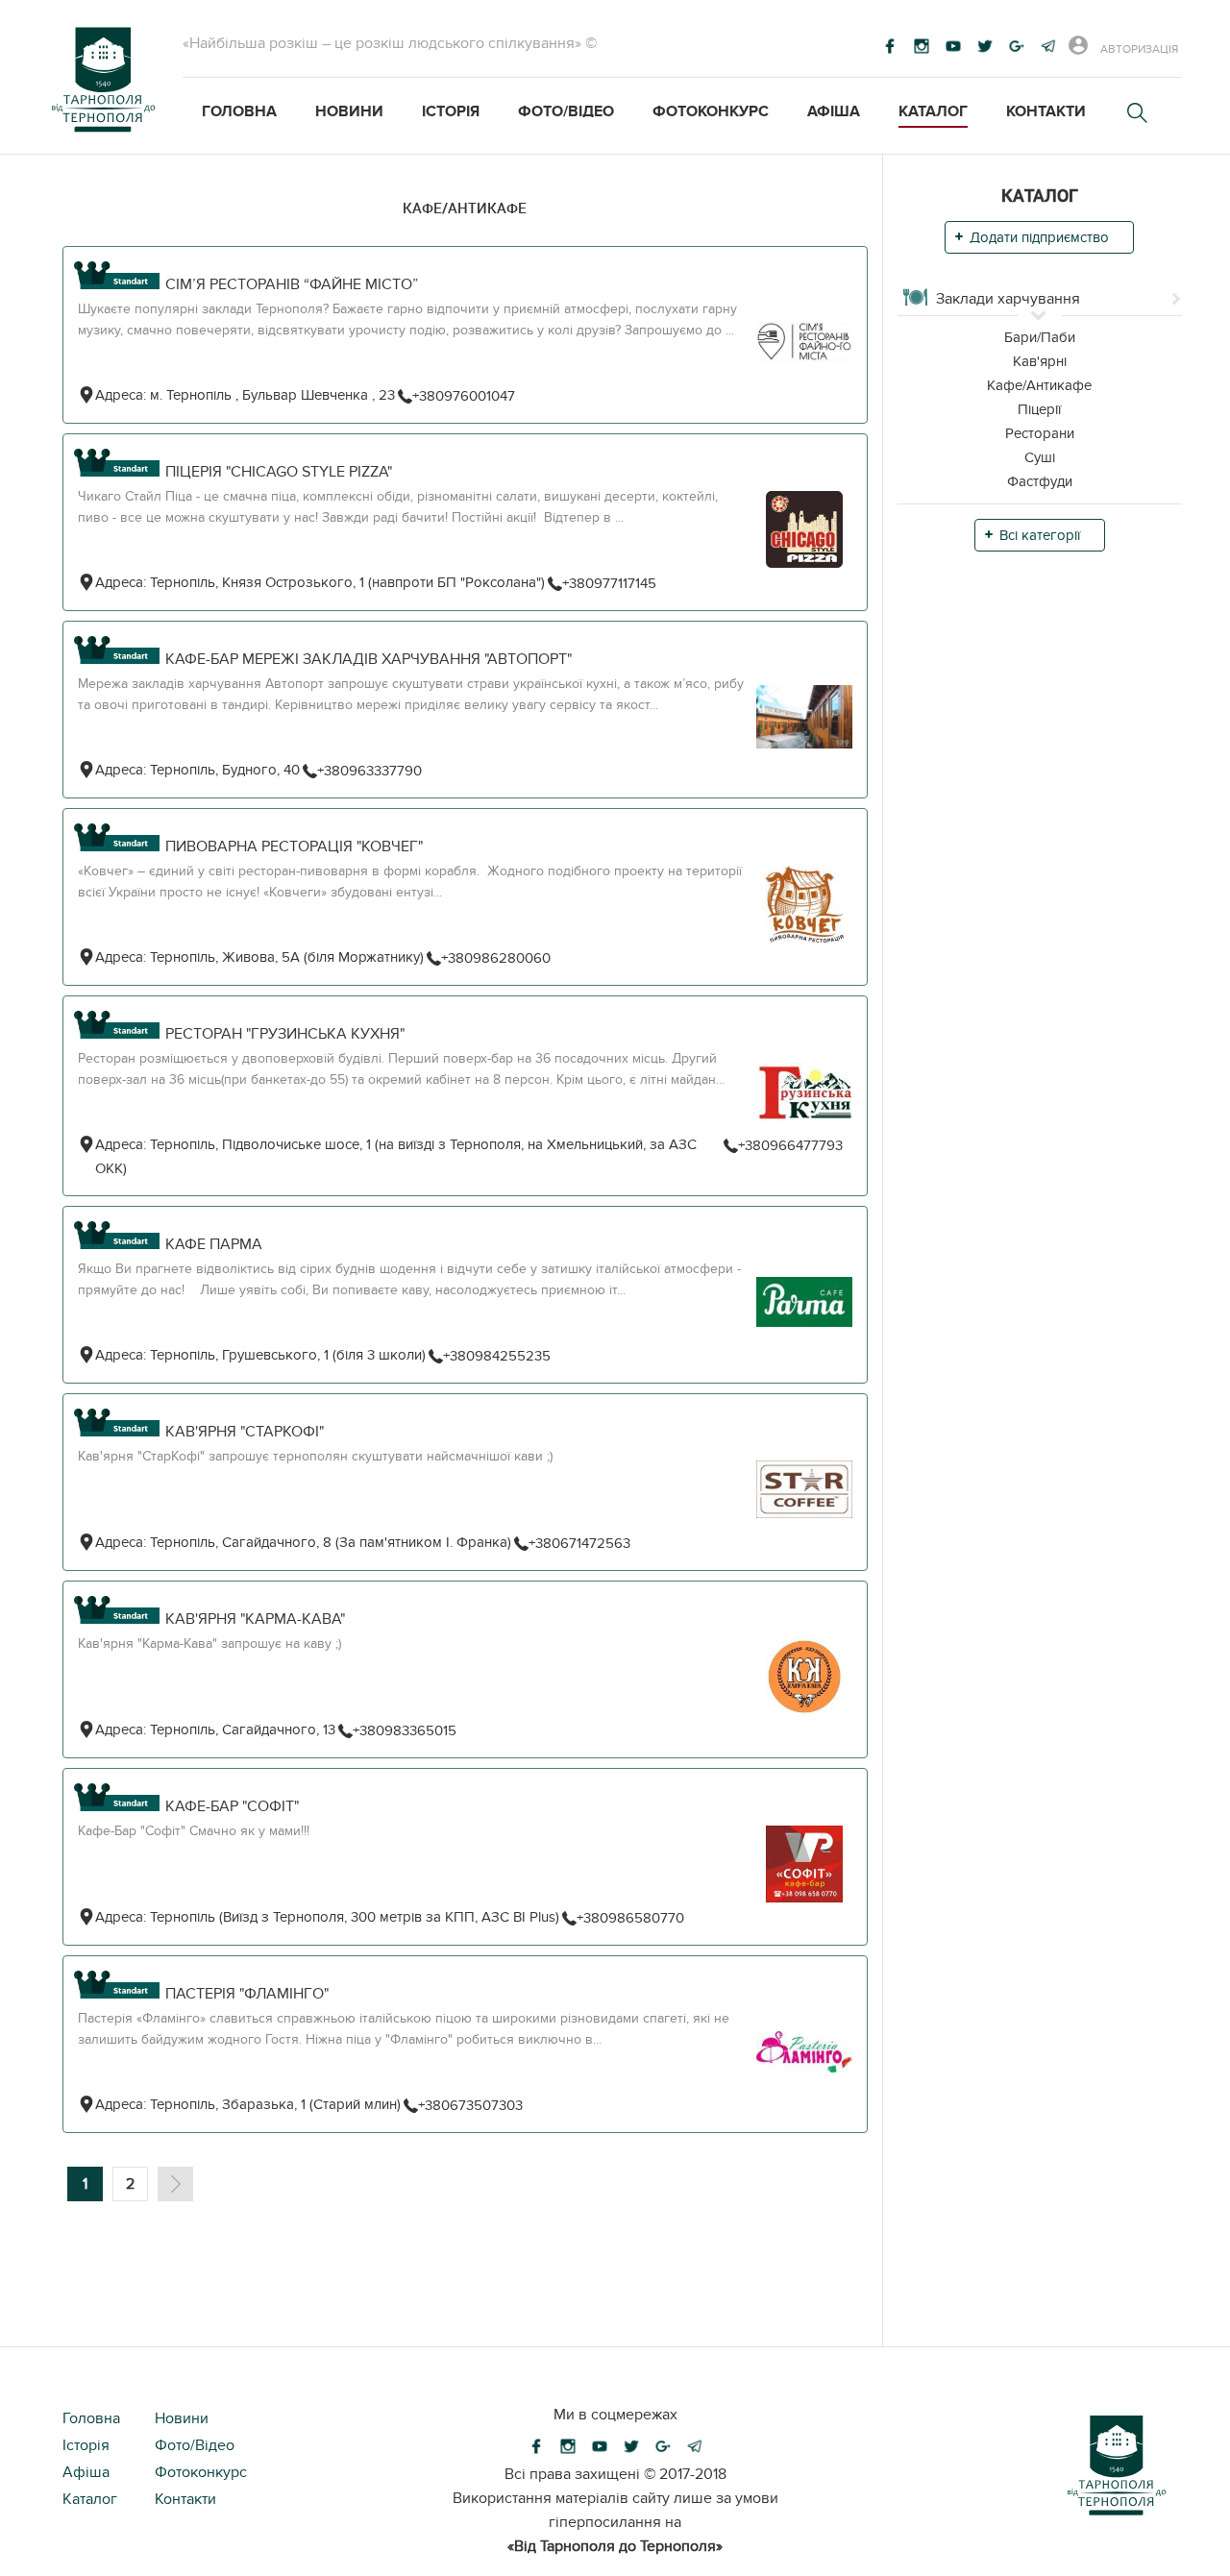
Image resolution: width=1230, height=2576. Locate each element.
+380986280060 (496, 958)
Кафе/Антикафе (465, 208)
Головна (239, 111)
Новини (349, 111)
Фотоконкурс (711, 111)
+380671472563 (579, 1543)
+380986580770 (630, 1918)
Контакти (1046, 111)
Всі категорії (1040, 535)
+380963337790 (369, 771)
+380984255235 (497, 1356)
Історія (451, 111)
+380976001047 (464, 396)
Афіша (834, 111)
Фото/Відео (566, 111)
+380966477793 (790, 1145)
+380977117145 (609, 583)
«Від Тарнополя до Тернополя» (615, 2546)
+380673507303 (470, 2105)
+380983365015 (405, 1730)
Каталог (933, 111)
